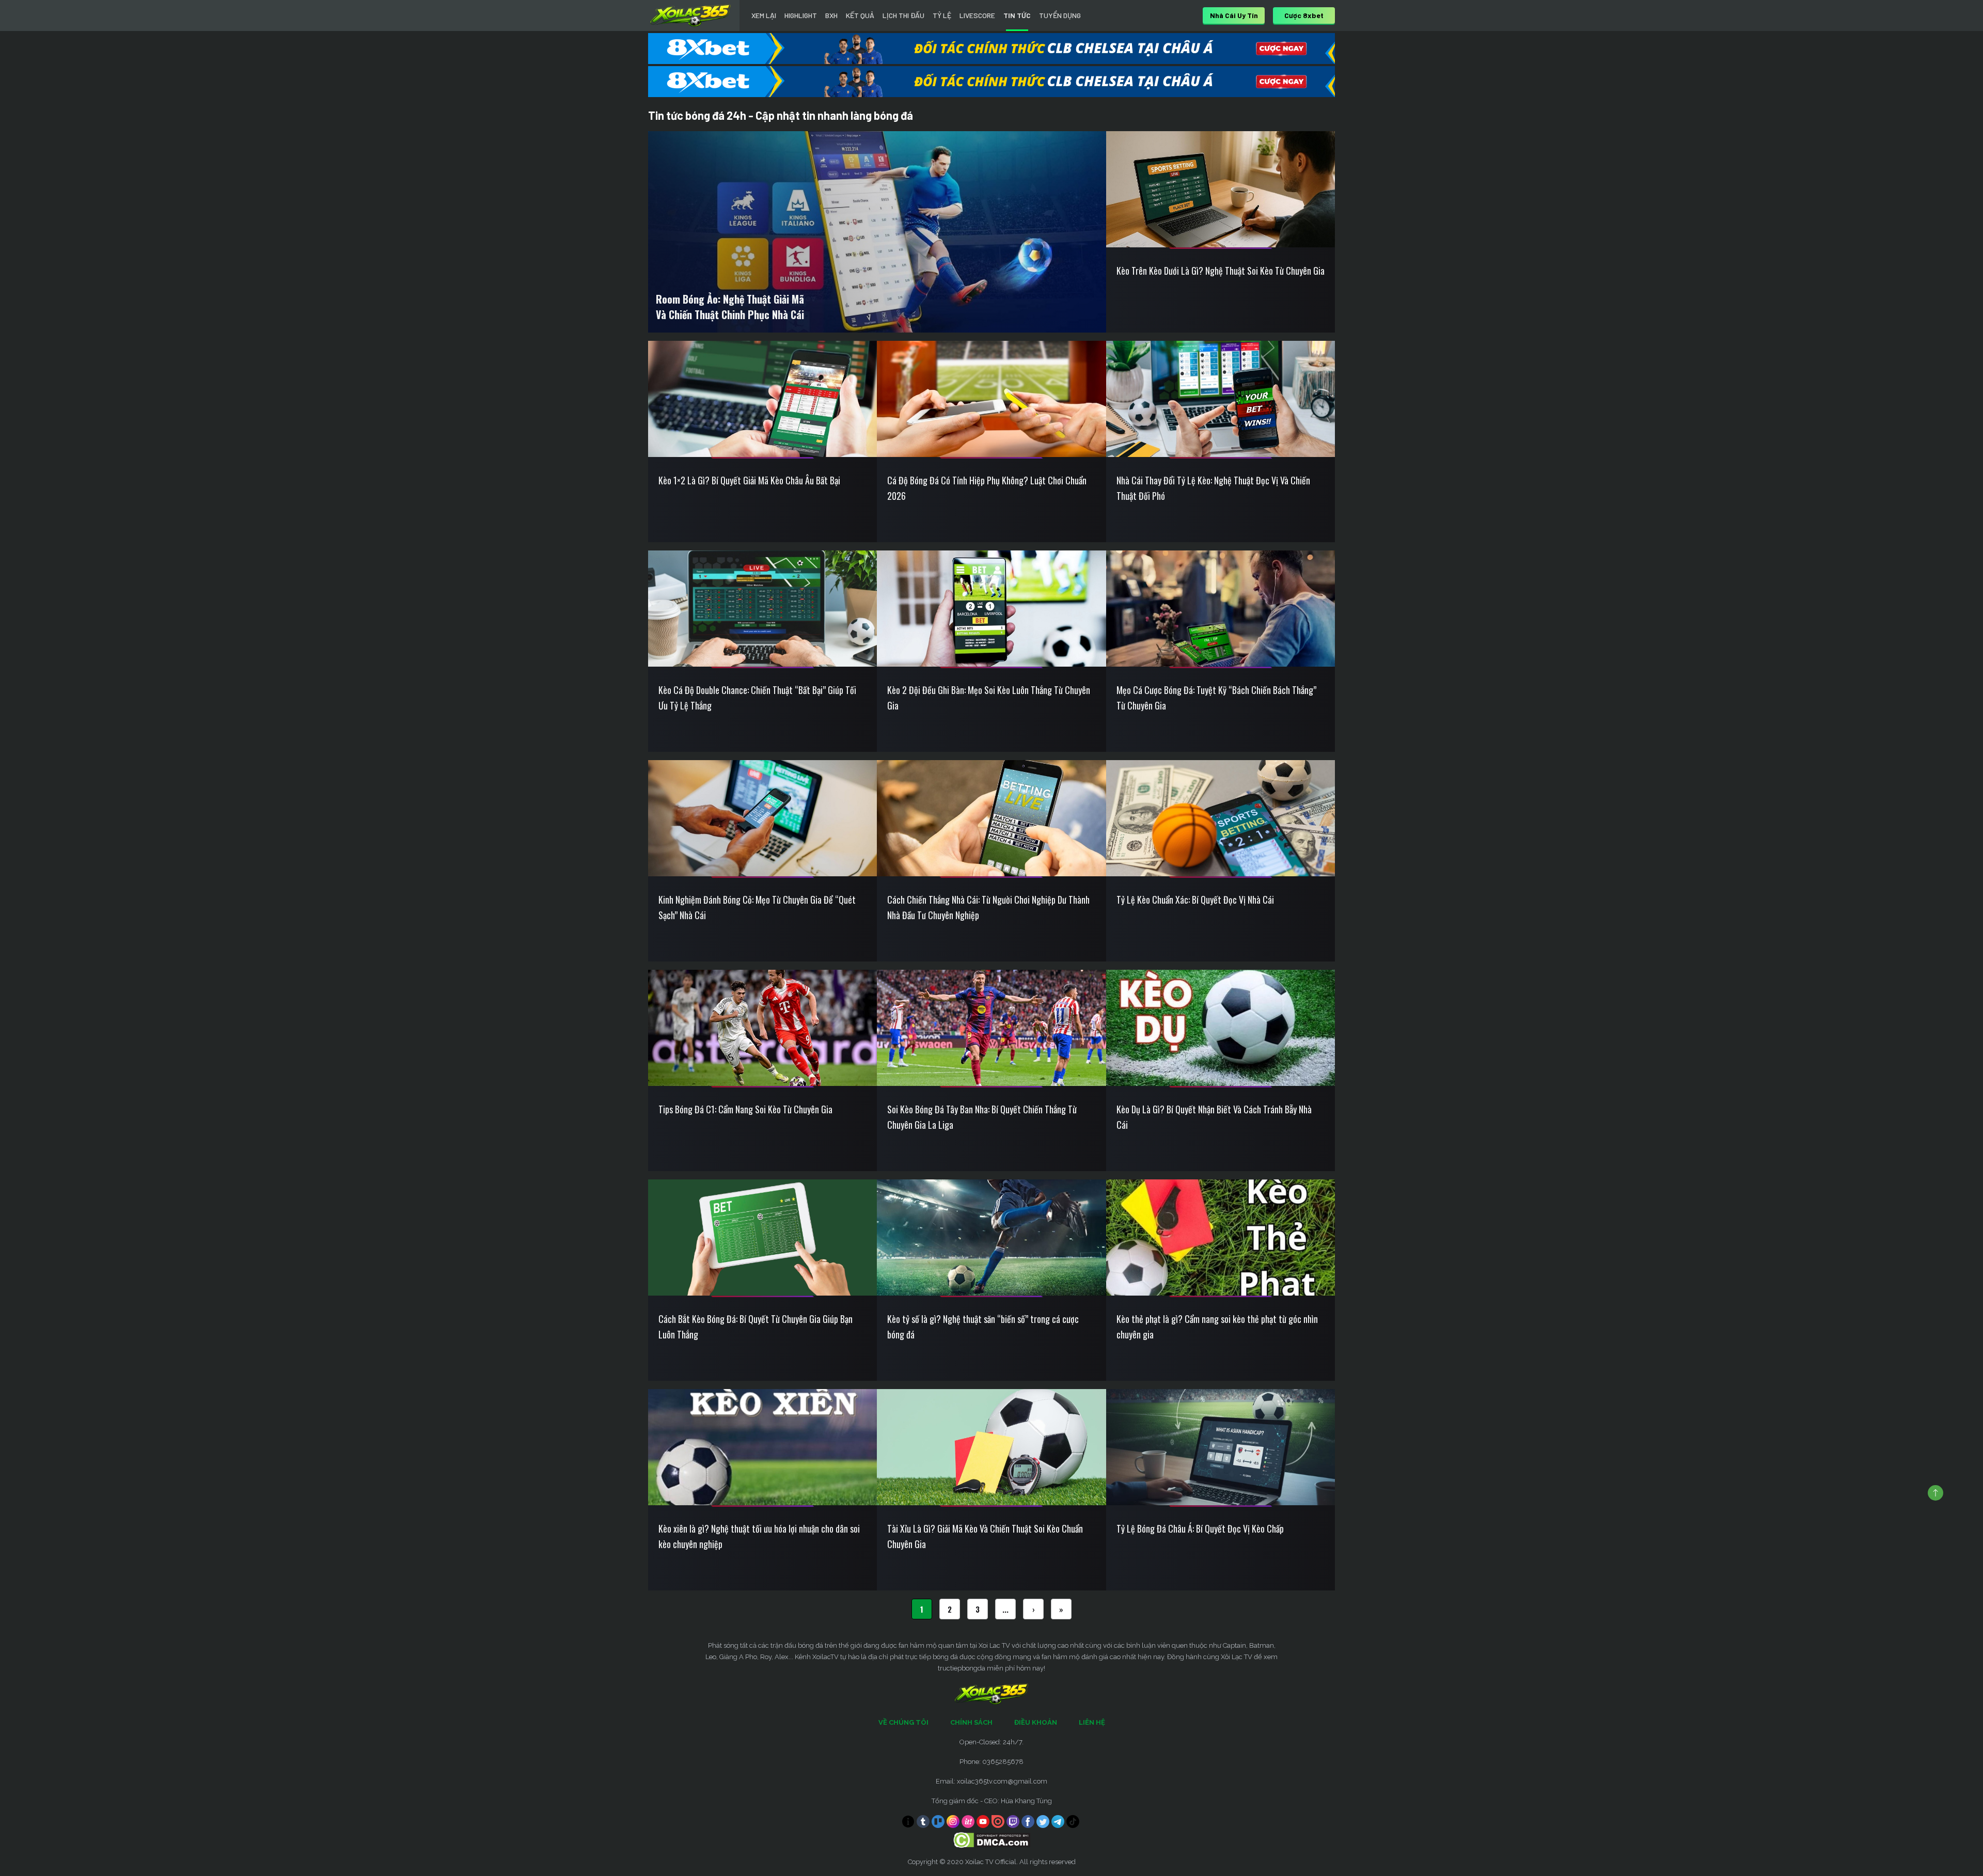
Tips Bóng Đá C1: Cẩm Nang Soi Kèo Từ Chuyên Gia (745, 1109)
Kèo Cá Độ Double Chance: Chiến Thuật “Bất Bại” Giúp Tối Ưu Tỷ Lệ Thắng (757, 698)
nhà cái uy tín (1234, 15)
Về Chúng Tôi (903, 1722)
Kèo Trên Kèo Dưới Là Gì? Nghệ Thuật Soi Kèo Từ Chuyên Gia (1221, 271)
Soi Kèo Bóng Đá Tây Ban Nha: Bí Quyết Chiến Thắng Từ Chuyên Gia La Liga (982, 1117)
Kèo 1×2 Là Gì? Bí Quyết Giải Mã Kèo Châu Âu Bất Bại (749, 480)
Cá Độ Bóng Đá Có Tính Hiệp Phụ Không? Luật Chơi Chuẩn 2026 (987, 488)
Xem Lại (764, 15)
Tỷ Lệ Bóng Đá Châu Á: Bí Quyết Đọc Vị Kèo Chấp (1200, 1528)
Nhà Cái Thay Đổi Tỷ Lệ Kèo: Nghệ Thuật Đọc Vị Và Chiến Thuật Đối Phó (1213, 488)
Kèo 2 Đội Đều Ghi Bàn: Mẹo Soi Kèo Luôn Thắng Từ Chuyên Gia (989, 698)
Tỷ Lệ (942, 15)
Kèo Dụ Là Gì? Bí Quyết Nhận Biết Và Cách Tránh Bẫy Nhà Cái (1214, 1117)
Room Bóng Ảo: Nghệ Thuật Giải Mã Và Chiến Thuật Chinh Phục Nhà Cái (730, 307)
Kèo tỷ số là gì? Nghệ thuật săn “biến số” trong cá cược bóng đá (983, 1327)
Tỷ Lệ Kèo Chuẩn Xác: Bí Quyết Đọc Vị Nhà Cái (1195, 900)
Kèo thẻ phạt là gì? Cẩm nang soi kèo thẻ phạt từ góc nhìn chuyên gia (1217, 1327)
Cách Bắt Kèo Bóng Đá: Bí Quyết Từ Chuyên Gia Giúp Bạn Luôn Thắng (756, 1327)
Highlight (801, 15)
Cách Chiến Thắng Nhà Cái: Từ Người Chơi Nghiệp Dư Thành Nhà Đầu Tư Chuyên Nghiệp (988, 907)
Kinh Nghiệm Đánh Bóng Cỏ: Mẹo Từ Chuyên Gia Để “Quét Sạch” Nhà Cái (757, 907)
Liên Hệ (1092, 1722)
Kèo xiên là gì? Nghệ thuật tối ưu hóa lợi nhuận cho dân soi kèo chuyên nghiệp (759, 1536)
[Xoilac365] (690, 15)
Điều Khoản (1036, 1722)
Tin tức (1017, 15)
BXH (831, 15)
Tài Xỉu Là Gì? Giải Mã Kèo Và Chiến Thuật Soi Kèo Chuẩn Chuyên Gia (985, 1536)
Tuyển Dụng (1060, 15)
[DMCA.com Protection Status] (992, 1840)
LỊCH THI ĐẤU (903, 15)
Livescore (977, 15)
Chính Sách (971, 1722)
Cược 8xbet (1304, 15)
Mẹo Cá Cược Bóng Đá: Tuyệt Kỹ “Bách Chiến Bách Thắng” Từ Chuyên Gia (1216, 698)
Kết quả (860, 15)
